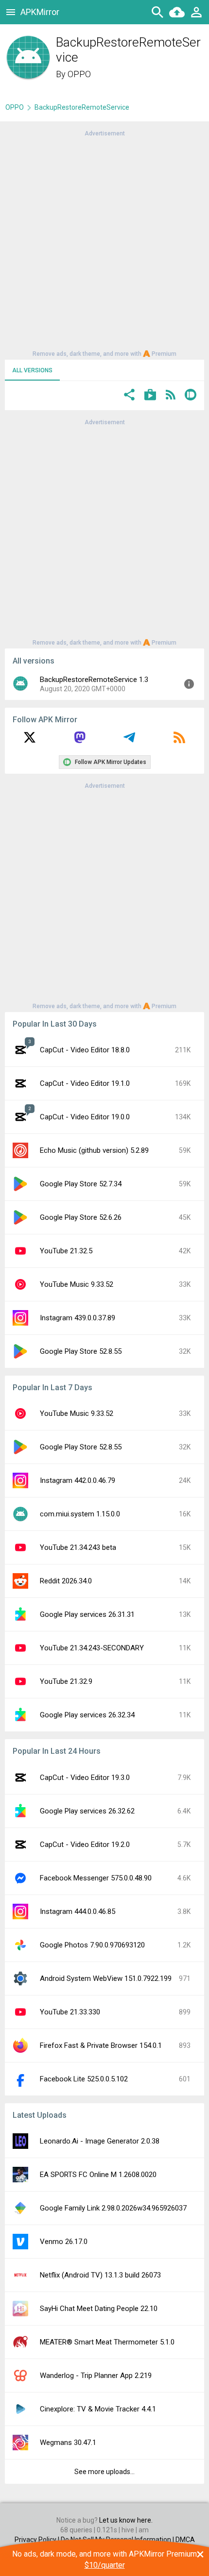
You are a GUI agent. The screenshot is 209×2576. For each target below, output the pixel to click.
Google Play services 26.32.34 (87, 1715)
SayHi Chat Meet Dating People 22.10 (99, 2309)
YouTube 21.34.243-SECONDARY (92, 1648)
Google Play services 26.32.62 (87, 1811)
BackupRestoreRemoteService (82, 107)
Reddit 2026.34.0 (66, 1581)
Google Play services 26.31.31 (87, 1614)
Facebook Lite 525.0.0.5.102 (84, 2079)
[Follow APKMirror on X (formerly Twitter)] (30, 741)
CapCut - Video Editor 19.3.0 (85, 1778)
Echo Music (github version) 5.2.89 (94, 1150)
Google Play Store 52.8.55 (81, 1351)
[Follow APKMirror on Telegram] (129, 741)
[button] (129, 396)
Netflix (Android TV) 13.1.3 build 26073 (100, 2275)
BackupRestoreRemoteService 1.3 (94, 680)
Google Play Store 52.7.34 (81, 1184)
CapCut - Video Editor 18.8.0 (85, 1050)
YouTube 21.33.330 (70, 2012)
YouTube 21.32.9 (66, 1681)
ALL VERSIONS (32, 370)
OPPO (79, 74)
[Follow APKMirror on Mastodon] (80, 741)
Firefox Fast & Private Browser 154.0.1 (101, 2045)
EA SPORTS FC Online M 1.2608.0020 (98, 2175)
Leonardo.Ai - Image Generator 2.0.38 (100, 2141)
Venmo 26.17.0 (64, 2242)
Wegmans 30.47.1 (68, 2443)
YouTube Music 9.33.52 (77, 1284)
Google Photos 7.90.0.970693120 (92, 1945)
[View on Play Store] (150, 396)
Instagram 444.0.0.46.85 (78, 1911)
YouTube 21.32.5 (66, 1251)
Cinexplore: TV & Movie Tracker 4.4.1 (98, 2409)
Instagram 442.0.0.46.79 (78, 1480)
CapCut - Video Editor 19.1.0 (85, 1083)
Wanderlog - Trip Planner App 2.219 (96, 2376)
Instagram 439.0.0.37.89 (78, 1318)
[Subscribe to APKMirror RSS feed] (179, 741)
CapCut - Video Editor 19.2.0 (85, 1845)
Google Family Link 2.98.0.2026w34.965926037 (113, 2208)
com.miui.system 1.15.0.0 (80, 1514)
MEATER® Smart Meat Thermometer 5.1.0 (107, 2342)
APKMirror (40, 12)
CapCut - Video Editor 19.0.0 (85, 1117)
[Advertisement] (104, 243)
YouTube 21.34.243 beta (78, 1547)
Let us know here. (126, 2520)
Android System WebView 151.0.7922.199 (106, 1978)
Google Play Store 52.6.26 (81, 1217)
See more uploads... (104, 2472)
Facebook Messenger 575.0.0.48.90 (96, 1878)
